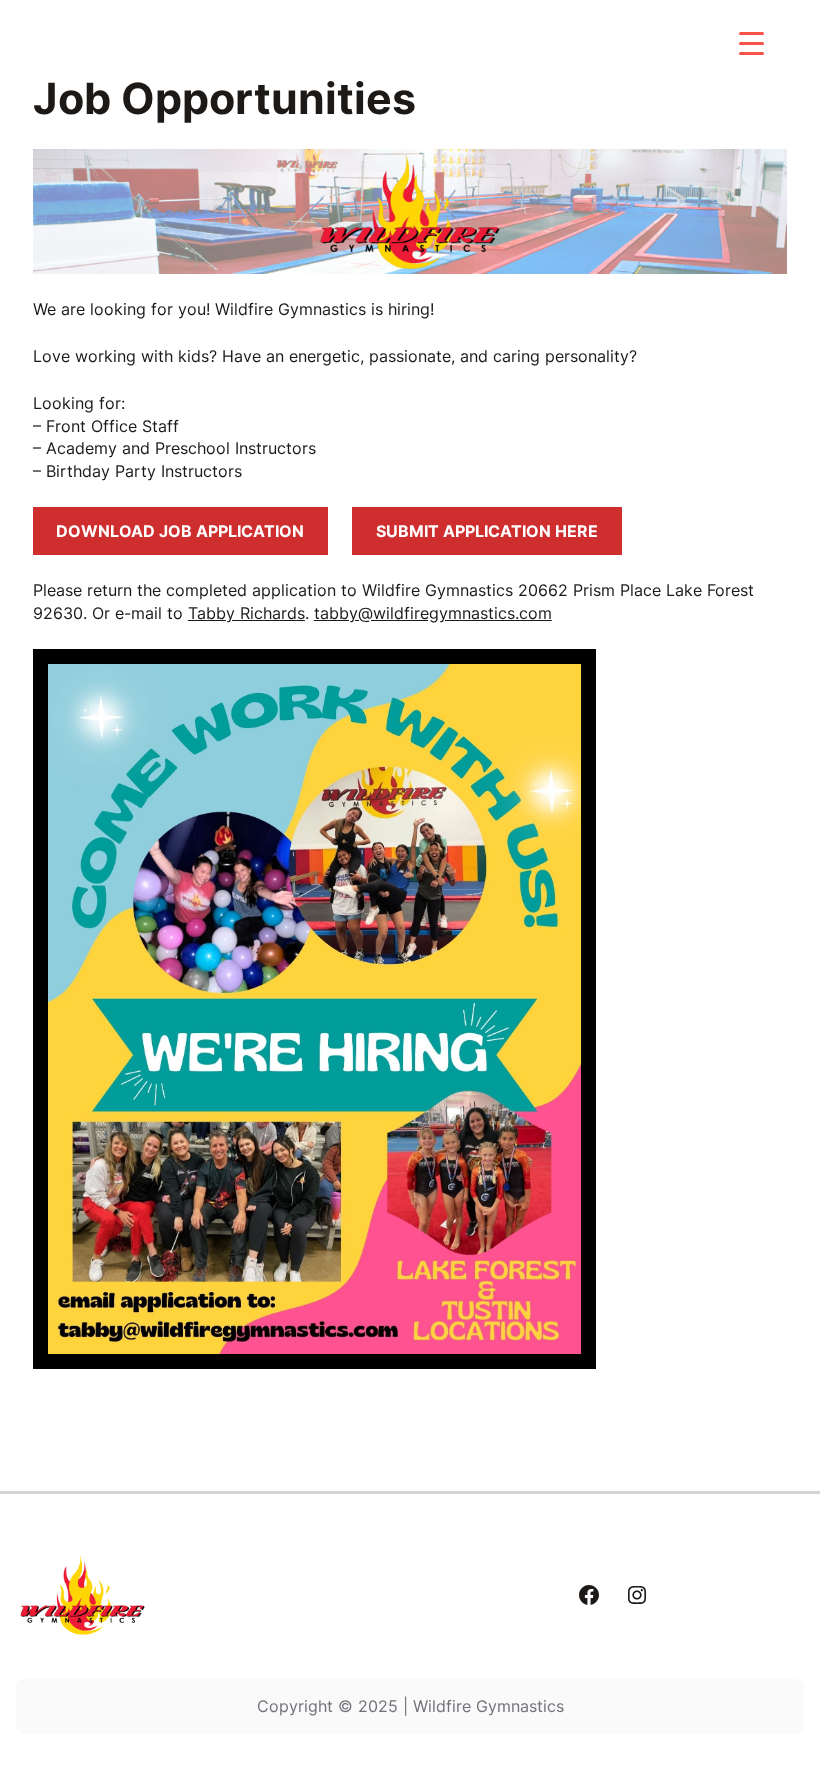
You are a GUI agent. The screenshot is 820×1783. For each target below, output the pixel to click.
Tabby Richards (246, 613)
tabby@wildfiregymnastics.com (433, 613)
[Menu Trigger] (751, 42)
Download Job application (180, 531)
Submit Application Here (487, 531)
